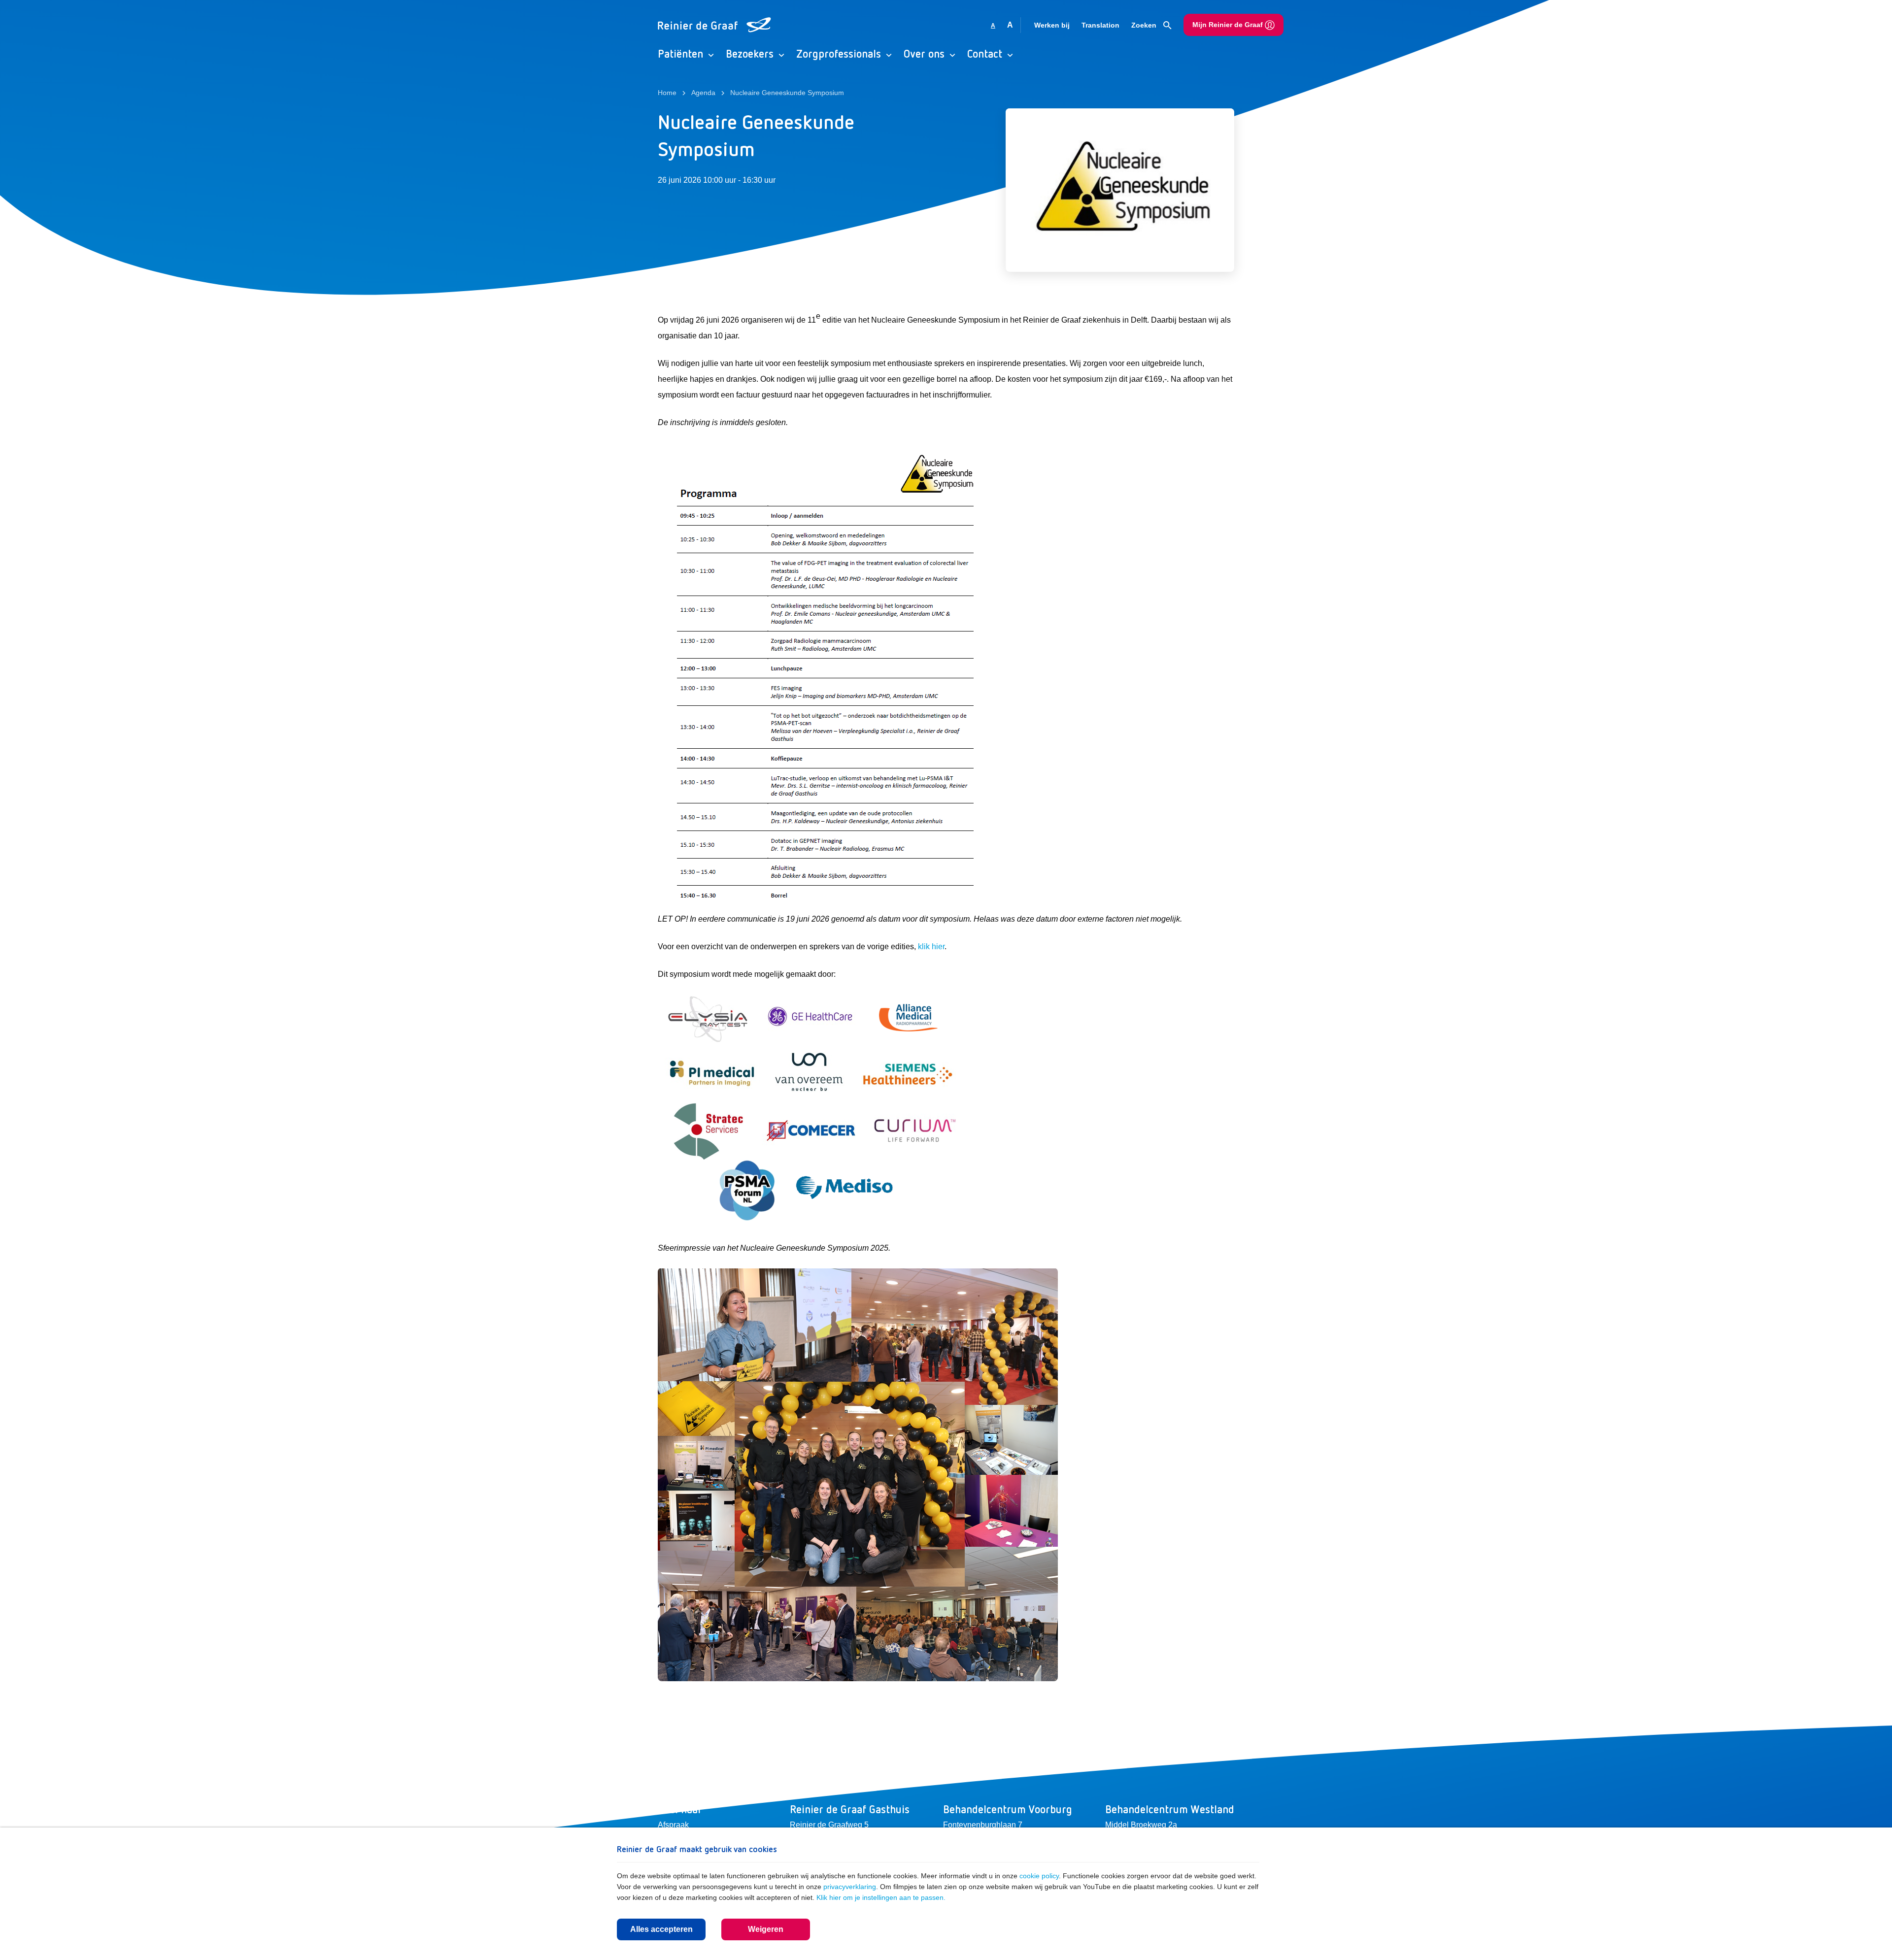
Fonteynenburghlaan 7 (983, 1825)
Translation (1100, 25)
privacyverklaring (850, 1887)
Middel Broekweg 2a (1141, 1825)
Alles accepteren (661, 1929)
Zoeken (1145, 25)
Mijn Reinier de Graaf (1229, 25)
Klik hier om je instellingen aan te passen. (881, 1897)
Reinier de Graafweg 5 (829, 1825)
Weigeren (766, 1929)
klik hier (931, 947)
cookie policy (1039, 1876)
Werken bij (1052, 25)
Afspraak (673, 1825)
